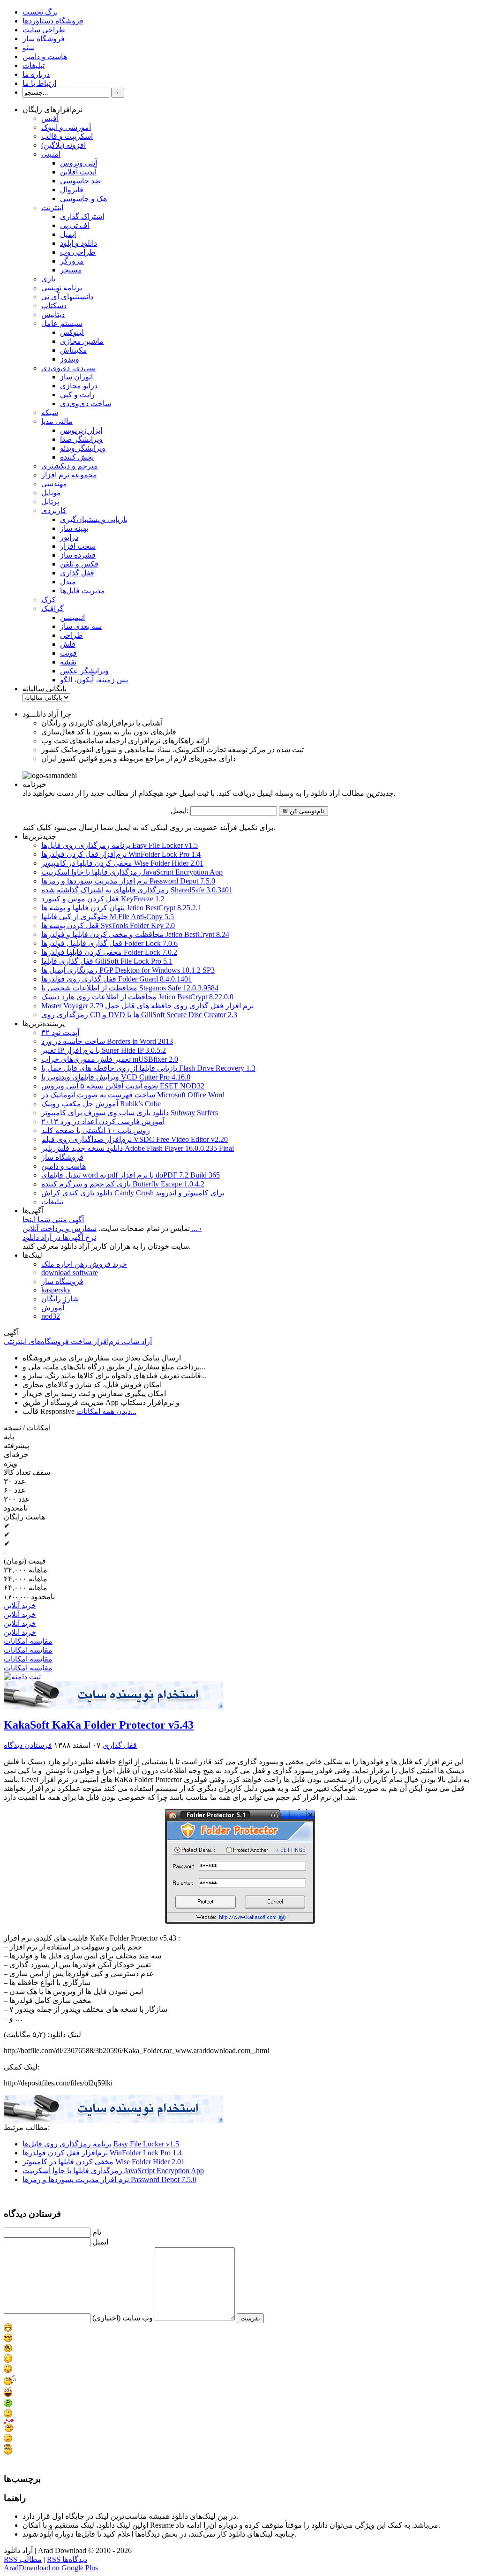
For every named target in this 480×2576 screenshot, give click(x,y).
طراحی (71, 635)
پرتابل (50, 502)
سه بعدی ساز (81, 626)
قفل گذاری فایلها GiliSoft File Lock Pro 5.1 (107, 961)
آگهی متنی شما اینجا (53, 1220)
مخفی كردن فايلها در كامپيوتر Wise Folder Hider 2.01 (122, 863)
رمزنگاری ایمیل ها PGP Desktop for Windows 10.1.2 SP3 (128, 970)
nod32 (51, 1316)
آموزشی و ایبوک (66, 127)
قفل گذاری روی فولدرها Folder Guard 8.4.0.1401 (116, 979)
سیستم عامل (62, 323)
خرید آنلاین (20, 1605)
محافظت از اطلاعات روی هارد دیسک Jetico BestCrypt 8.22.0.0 (137, 997)
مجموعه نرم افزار (69, 475)
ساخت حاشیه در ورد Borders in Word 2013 (107, 1041)
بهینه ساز (74, 528)
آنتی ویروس (79, 163)
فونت (68, 653)
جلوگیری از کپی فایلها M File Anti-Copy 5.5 (108, 917)
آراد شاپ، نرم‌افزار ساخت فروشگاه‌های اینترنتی (78, 1341)
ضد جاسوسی (81, 181)
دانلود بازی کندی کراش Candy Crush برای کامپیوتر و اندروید (133, 1193)
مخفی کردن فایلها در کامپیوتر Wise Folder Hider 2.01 (104, 2162)
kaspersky (56, 1290)
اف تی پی (75, 225)
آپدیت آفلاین (78, 172)
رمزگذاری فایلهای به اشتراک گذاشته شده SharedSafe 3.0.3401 (137, 890)
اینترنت (52, 208)
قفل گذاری (77, 573)
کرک (49, 600)
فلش (68, 644)
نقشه (68, 662)
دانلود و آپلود (79, 243)
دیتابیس (53, 314)
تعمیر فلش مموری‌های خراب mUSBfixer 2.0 (110, 1059)
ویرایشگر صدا (81, 439)
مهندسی (54, 484)
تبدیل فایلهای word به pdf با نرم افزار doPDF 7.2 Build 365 (131, 1175)
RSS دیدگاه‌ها (67, 2559)
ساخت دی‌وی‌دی (86, 404)
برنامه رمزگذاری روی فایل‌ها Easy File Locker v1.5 (120, 845)
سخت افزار (78, 546)
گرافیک (52, 608)
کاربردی (54, 510)
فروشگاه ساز (44, 39)
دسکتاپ (54, 306)
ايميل (100, 2242)
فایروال (72, 190)
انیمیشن (72, 617)
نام (97, 2232)
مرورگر (72, 261)
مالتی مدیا (57, 421)
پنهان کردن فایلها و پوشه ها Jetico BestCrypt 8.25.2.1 (121, 908)
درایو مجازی (79, 386)
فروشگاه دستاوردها (53, 21)
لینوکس (72, 332)
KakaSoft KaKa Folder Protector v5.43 (99, 1725)
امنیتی (51, 154)
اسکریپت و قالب (67, 136)
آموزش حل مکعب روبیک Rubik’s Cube (101, 1104)
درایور (69, 537)
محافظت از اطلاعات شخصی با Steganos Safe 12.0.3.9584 (130, 988)
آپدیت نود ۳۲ (60, 1032)
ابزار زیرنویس (81, 430)
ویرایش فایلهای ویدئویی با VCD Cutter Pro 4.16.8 (116, 1077)
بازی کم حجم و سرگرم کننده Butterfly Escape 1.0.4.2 (123, 1184)
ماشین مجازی (82, 341)
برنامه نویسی (62, 288)
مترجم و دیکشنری (70, 466)
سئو (29, 48)
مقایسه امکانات (28, 1641)
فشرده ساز (78, 555)
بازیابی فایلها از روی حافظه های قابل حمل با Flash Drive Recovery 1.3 (148, 1068)
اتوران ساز (76, 377)
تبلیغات (34, 65)
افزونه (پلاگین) (64, 145)
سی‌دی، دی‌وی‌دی (68, 368)
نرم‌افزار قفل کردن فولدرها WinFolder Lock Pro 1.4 (121, 854)
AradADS (221, 1706)
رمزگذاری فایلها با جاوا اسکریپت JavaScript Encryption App (132, 872)
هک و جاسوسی (83, 199)
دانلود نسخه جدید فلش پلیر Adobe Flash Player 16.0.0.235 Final (138, 1148)
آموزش (53, 1308)
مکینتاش (74, 350)
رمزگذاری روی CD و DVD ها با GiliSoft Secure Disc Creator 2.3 (139, 1015)
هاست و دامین (45, 57)
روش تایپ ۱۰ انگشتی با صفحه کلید (96, 1130)
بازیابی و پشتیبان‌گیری (94, 519)
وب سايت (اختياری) (123, 2318)
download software (70, 1273)
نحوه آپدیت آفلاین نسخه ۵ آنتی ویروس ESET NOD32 (123, 1086)
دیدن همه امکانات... (106, 1411)
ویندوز (70, 359)
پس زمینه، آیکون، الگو (94, 680)
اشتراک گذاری (82, 216)
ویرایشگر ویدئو (83, 448)
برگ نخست (40, 12)
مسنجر (71, 270)
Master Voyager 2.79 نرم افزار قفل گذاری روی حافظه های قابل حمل (147, 1006)
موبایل (51, 493)
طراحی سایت (44, 30)
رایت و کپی (77, 395)
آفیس (50, 118)
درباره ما (36, 74)
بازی (48, 279)
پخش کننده (77, 457)
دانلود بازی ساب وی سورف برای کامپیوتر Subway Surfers (130, 1113)
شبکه (50, 412)
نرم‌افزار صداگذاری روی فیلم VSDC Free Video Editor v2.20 (135, 1139)
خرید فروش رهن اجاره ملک (84, 1264)
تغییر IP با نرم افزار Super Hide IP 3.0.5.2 (104, 1050)
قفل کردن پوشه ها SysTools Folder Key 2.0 (108, 925)
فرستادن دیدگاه (28, 1745)
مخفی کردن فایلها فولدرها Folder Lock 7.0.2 (109, 952)
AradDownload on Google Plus (51, 2568)
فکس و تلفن (79, 564)
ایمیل (68, 234)
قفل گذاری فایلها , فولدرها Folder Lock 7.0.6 (109, 943)
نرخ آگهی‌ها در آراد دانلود (59, 1237)
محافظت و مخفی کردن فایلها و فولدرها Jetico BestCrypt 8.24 (135, 934)
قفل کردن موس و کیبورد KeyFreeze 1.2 (103, 899)
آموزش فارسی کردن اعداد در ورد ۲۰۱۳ (103, 1122)
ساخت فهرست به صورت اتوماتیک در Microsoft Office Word (133, 1095)
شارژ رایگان (60, 1299)
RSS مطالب (23, 2559)
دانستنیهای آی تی (67, 297)
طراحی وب (78, 252)
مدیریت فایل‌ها (82, 591)
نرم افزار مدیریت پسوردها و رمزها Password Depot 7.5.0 (128, 881)
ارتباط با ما (39, 83)
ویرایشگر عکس (84, 671)
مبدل (68, 582)
